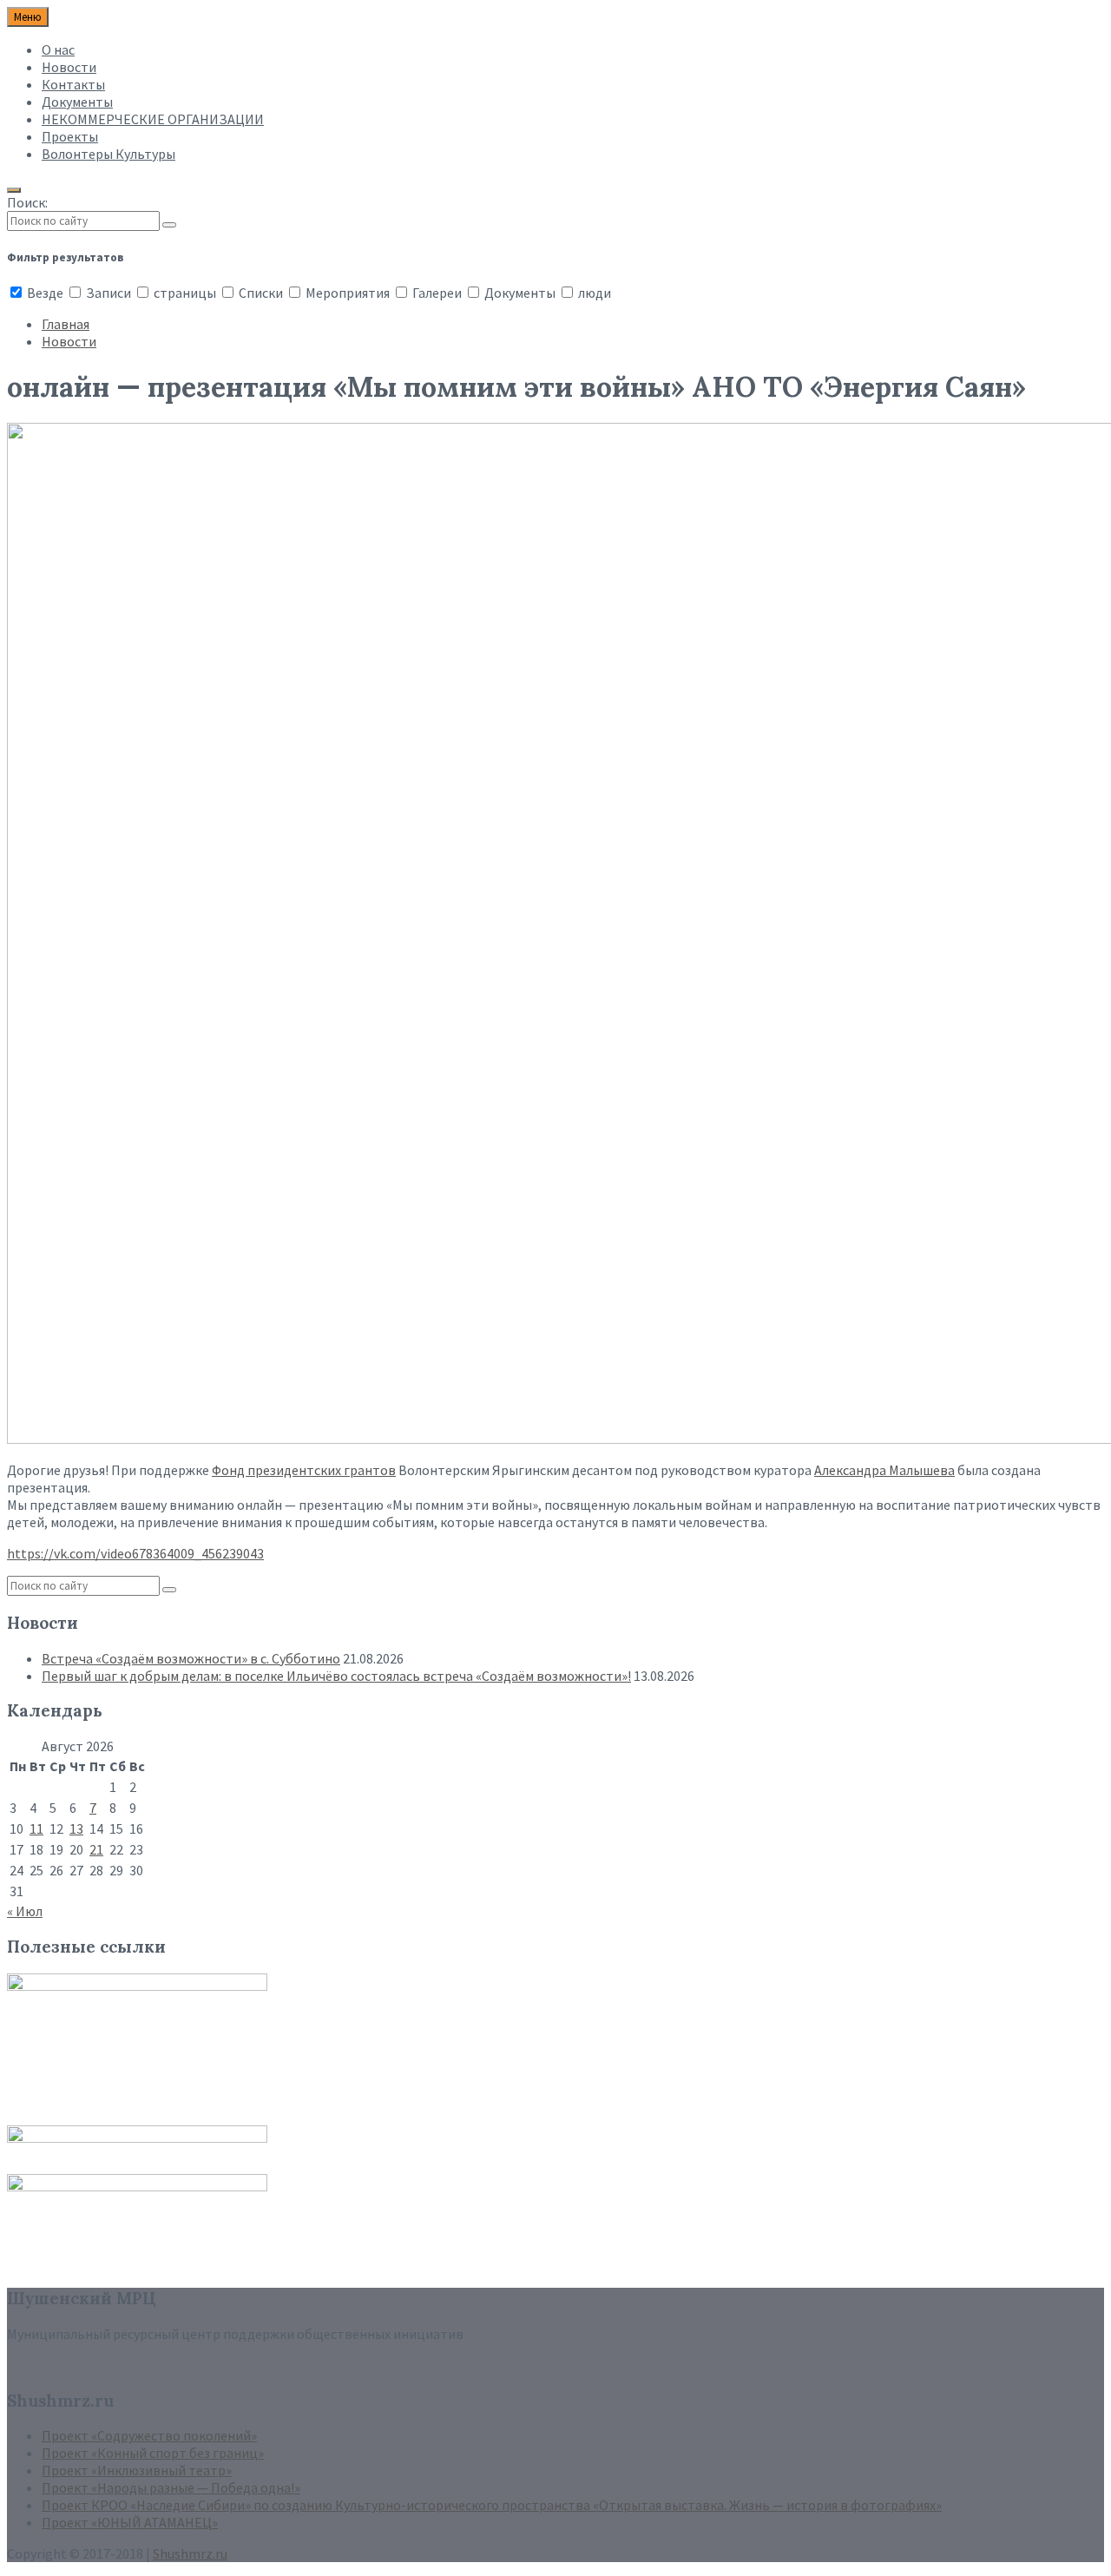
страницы (185, 293)
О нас (58, 49)
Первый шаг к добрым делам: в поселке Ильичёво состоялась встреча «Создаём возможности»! (336, 1676)
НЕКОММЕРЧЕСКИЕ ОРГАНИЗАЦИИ (153, 119)
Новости (69, 67)
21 (96, 1849)
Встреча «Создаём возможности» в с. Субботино (191, 1658)
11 (36, 1828)
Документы (77, 102)
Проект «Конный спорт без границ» (153, 2453)
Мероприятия (348, 293)
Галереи (437, 293)
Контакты (73, 84)
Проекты (70, 136)
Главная (66, 324)
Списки (261, 293)
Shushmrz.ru (190, 2553)
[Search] (169, 225)
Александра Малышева (884, 1470)
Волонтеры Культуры (108, 154)
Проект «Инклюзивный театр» (137, 2470)
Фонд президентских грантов (304, 1470)
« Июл (25, 1911)
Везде (45, 293)
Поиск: (27, 202)
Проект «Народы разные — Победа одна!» (171, 2487)
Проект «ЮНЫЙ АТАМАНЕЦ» (130, 2522)
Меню (28, 17)
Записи (108, 293)
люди (593, 293)
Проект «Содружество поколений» (149, 2435)
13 (76, 1828)
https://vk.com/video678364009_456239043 (135, 1553)
